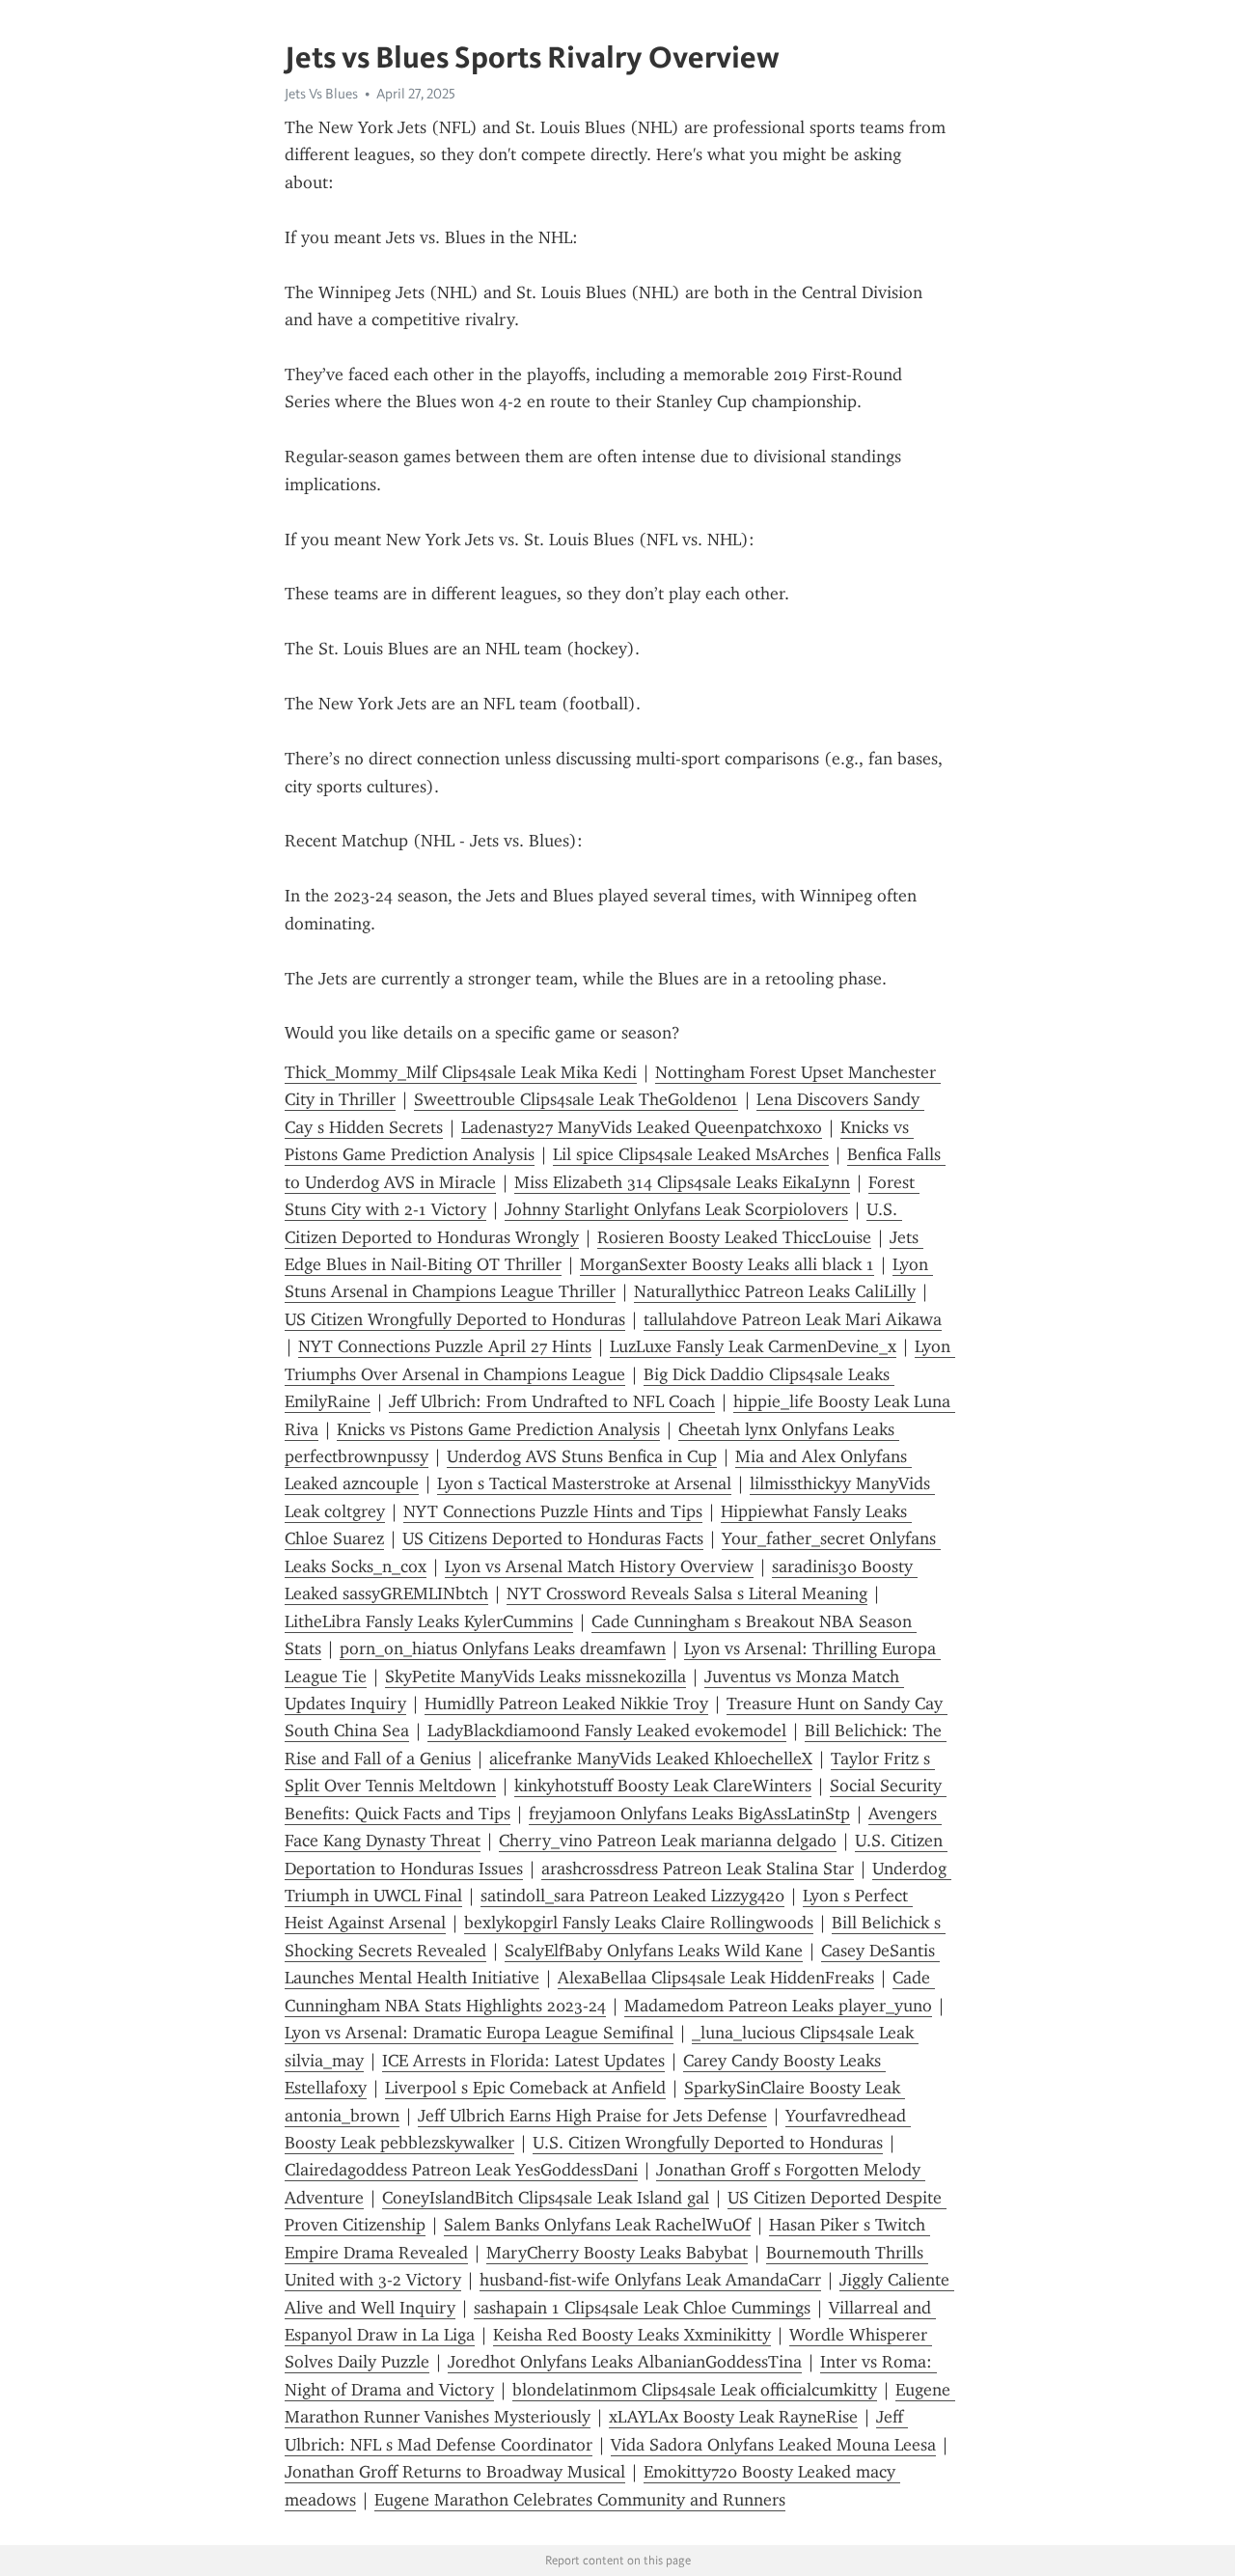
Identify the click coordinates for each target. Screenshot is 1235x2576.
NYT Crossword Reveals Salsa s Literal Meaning (687, 1593)
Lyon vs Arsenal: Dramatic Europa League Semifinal (479, 2033)
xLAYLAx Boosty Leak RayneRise (733, 2417)
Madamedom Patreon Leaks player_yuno (778, 2006)
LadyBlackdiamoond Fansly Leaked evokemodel (607, 1731)
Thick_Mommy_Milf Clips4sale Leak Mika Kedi (461, 1072)
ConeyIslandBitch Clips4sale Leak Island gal (546, 2198)
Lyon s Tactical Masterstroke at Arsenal (584, 1483)
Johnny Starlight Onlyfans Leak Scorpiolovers (676, 1209)
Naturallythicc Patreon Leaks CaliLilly (775, 1291)
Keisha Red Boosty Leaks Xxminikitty (632, 2335)
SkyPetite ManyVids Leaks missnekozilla (535, 1676)
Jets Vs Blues (321, 94)
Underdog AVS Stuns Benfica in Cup (582, 1456)
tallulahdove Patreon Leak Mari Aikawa (793, 1319)
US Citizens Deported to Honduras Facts (553, 1538)
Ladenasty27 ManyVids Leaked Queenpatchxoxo (642, 1127)
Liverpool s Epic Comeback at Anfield (525, 2088)
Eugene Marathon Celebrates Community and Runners (580, 2500)
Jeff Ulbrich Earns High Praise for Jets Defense (592, 2116)
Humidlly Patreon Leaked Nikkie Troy (566, 1703)
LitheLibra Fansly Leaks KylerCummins (429, 1621)
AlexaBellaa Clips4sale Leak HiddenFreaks (716, 1978)
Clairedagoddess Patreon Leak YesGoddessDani (461, 2170)
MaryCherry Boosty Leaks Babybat (617, 2253)
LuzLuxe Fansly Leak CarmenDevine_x (753, 1346)
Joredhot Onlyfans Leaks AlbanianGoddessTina (625, 2362)
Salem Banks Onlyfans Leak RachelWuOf (597, 2225)
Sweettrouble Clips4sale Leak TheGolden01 (576, 1099)
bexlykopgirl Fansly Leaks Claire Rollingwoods (639, 1923)
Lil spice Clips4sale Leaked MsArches (691, 1154)
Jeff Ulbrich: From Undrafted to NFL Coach (552, 1401)
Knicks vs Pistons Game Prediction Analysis (498, 1429)
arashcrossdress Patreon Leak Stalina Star (698, 1869)
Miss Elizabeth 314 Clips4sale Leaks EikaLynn (682, 1182)
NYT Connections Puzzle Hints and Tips (553, 1511)
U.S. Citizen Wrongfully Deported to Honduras (708, 2143)
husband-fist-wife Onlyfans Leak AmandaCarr (650, 2280)
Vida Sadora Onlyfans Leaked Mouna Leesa (773, 2445)
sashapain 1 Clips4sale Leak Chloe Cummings (642, 2308)
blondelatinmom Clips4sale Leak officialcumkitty (695, 2390)
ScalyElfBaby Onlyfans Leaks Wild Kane (654, 1951)
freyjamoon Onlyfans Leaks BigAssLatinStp (689, 1814)
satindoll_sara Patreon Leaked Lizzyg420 (632, 1896)
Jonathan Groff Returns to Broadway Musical (455, 2472)
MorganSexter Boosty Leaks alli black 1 (727, 1264)
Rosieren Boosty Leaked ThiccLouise (734, 1237)
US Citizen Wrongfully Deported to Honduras (455, 1319)
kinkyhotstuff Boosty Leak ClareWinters (663, 1786)
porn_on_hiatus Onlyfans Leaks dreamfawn (503, 1648)
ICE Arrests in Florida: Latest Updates (523, 2061)
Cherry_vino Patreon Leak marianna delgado (668, 1841)
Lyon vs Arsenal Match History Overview (599, 1566)
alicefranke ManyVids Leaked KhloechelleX (651, 1759)
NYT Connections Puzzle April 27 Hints (445, 1346)
